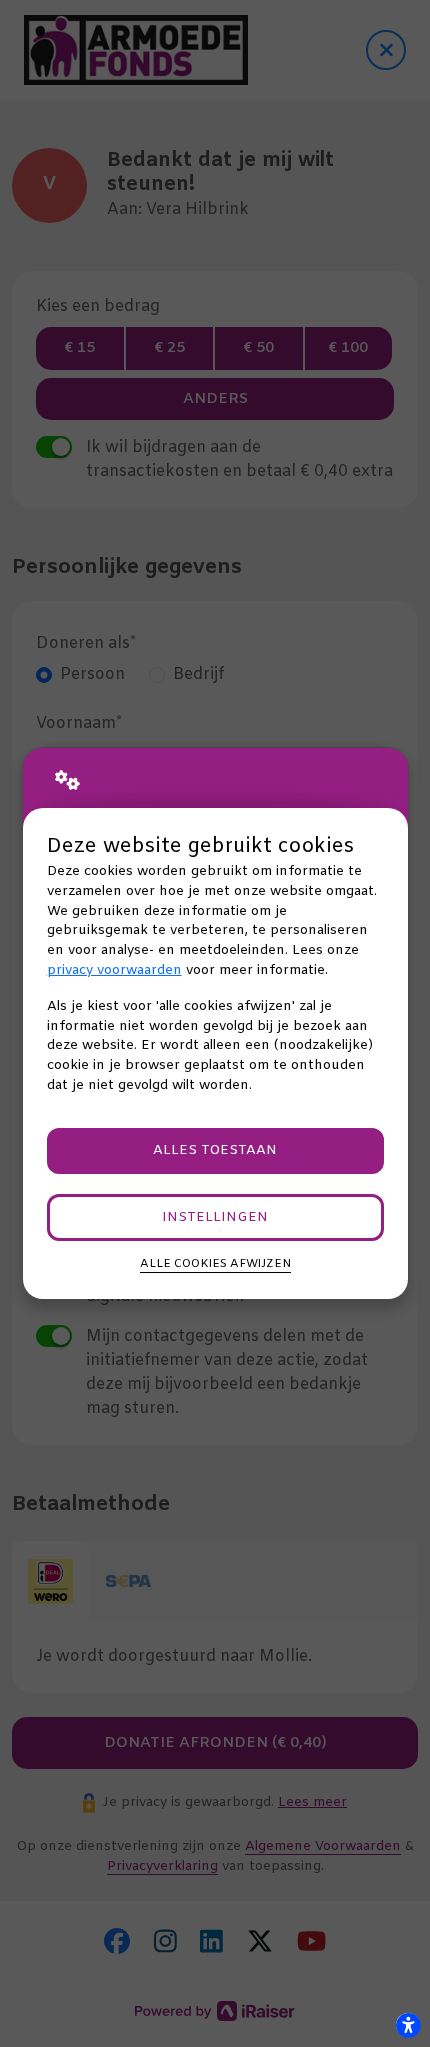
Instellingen (215, 1217)
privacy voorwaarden (114, 970)
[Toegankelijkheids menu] (408, 2025)
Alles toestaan (215, 1150)
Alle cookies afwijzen (215, 1264)
